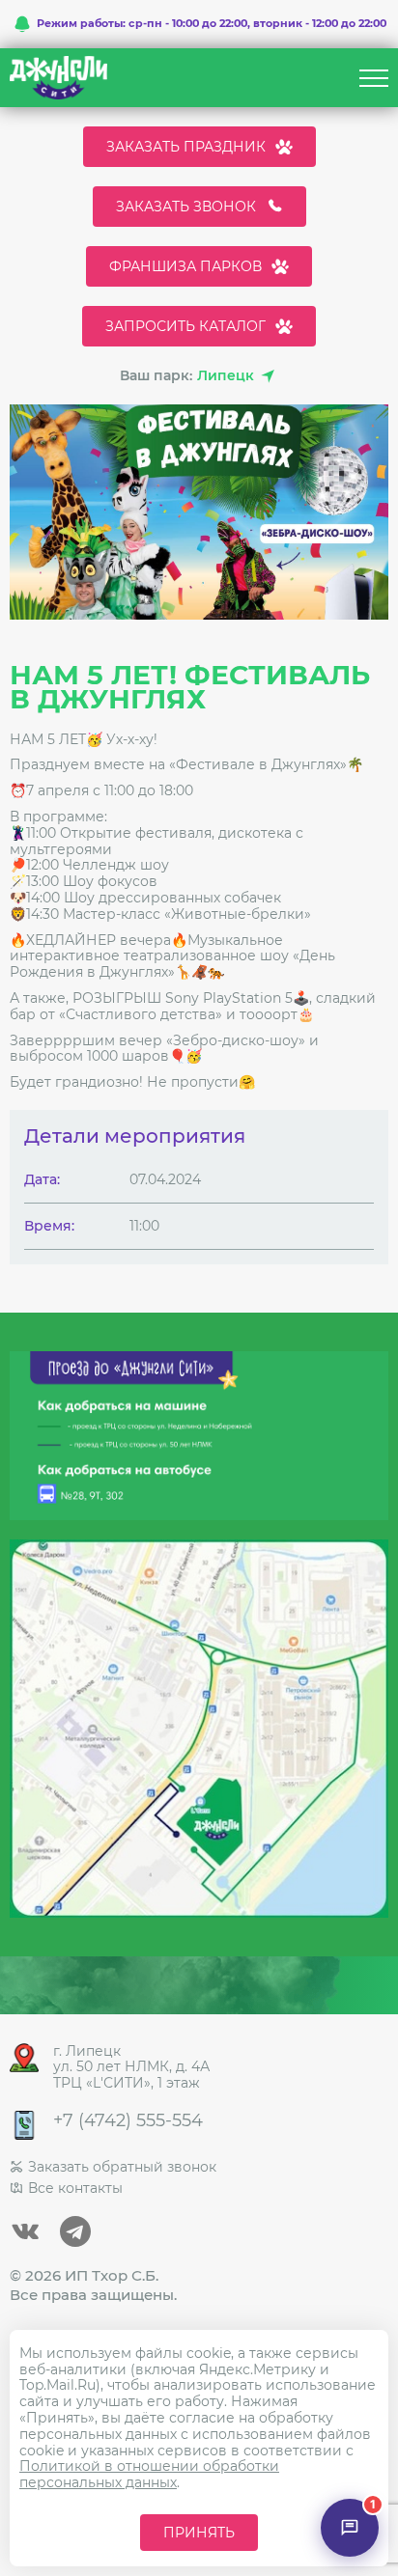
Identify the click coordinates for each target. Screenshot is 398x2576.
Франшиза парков (185, 266)
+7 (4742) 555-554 (128, 2121)
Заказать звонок (186, 207)
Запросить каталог (185, 326)
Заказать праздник (186, 147)
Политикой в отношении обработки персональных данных (149, 2474)
